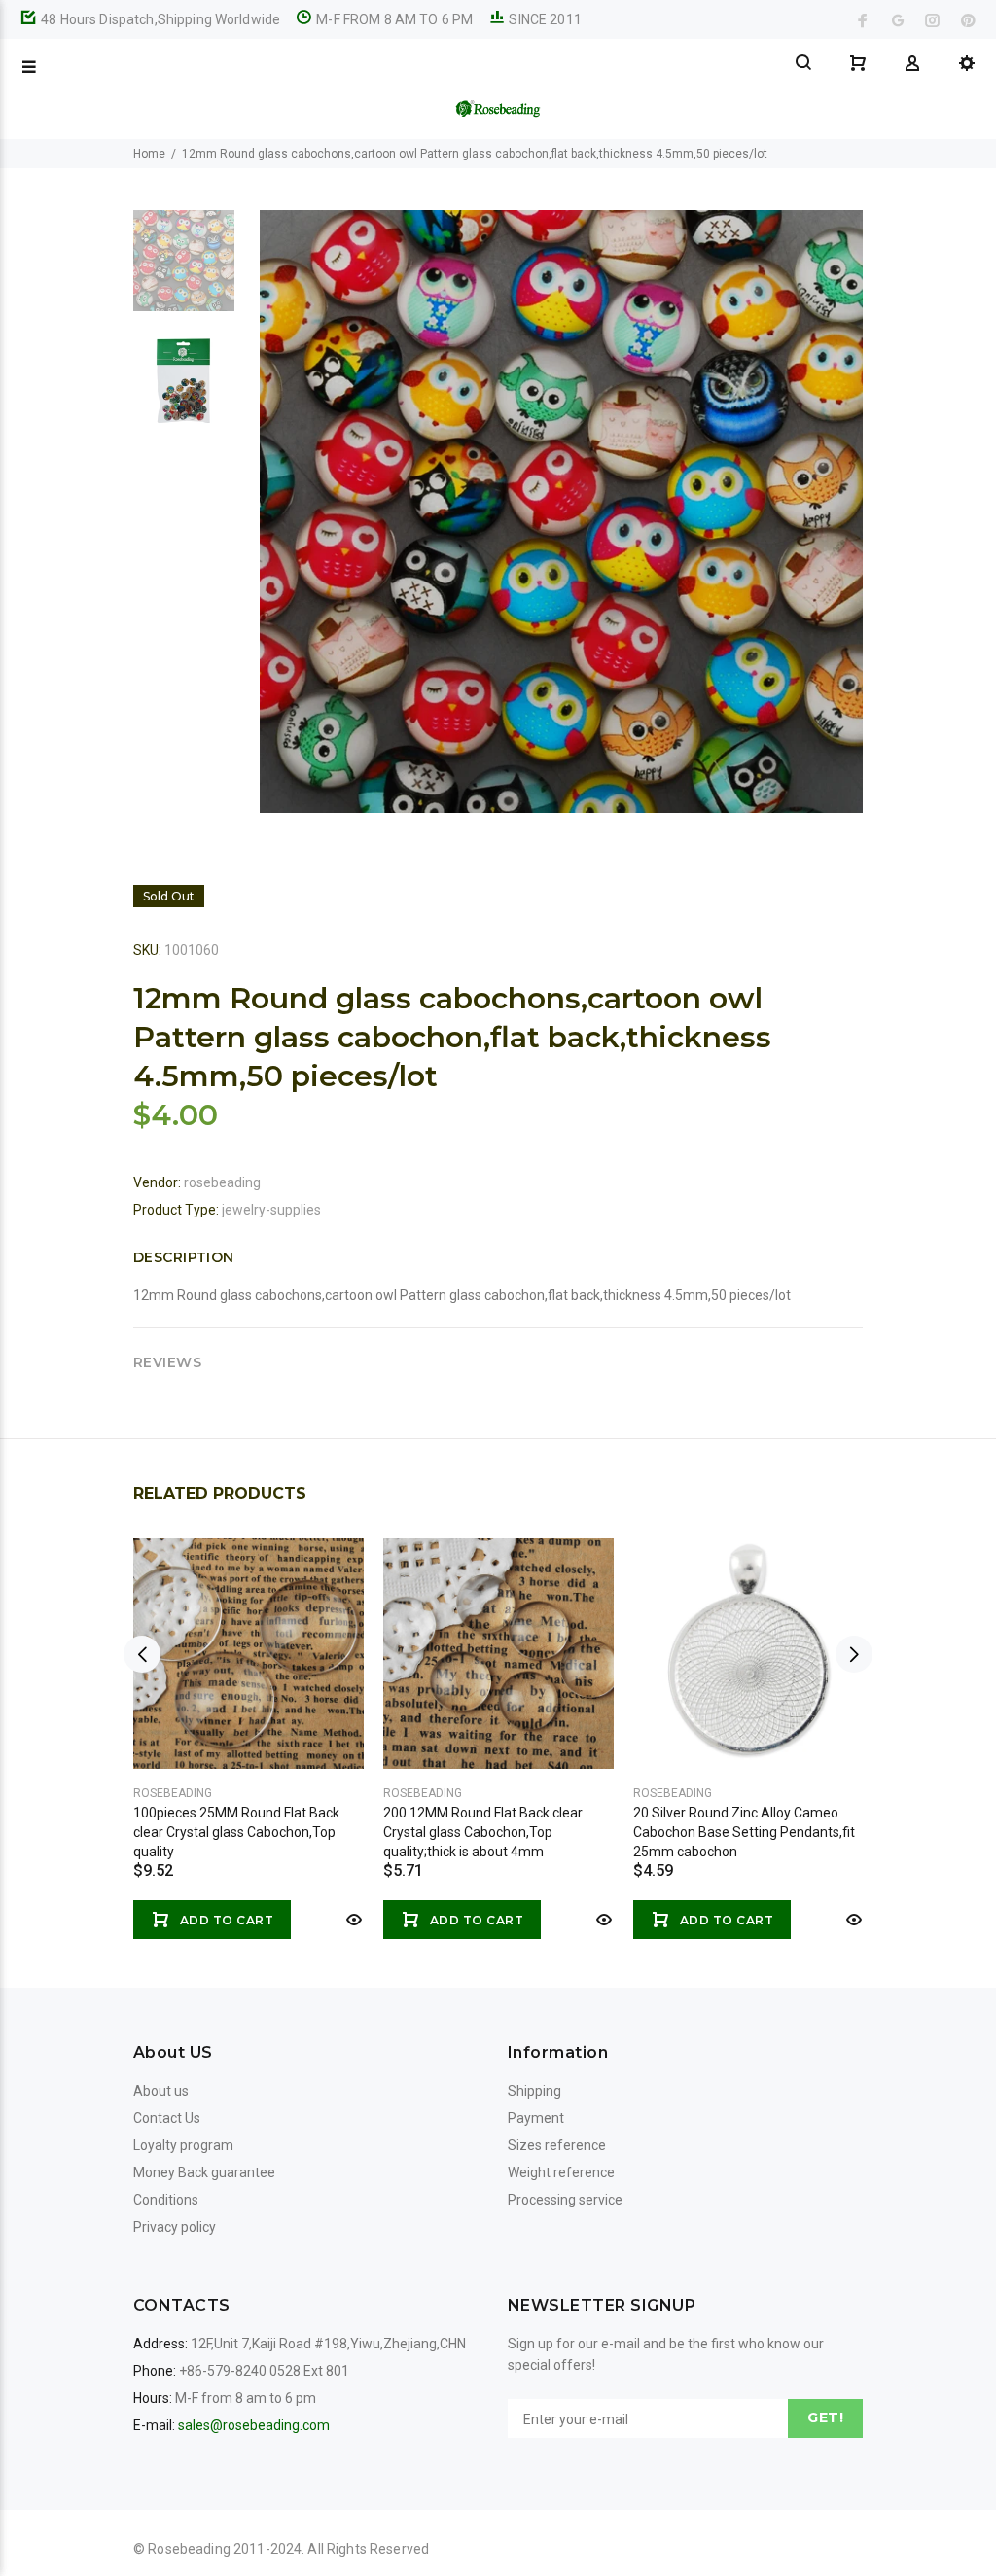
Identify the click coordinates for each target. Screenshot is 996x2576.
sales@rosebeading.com (254, 2425)
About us (161, 2091)
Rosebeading (173, 1793)
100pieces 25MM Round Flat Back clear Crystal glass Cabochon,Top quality (236, 1832)
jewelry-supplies (271, 1210)
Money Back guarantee (204, 2172)
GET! (825, 2417)
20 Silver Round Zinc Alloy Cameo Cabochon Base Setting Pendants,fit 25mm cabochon (744, 1832)
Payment (536, 2118)
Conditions (166, 2200)
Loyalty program (183, 2145)
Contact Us (167, 2118)
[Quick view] (352, 1920)
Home (149, 154)
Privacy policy (175, 2227)
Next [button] (854, 1654)
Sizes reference (557, 2145)
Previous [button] (142, 1654)
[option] (184, 270)
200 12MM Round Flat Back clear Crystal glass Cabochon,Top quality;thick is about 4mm (483, 1832)
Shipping (534, 2091)
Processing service (565, 2200)
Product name (163, 2498)
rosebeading (222, 1182)
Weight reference (561, 2172)
